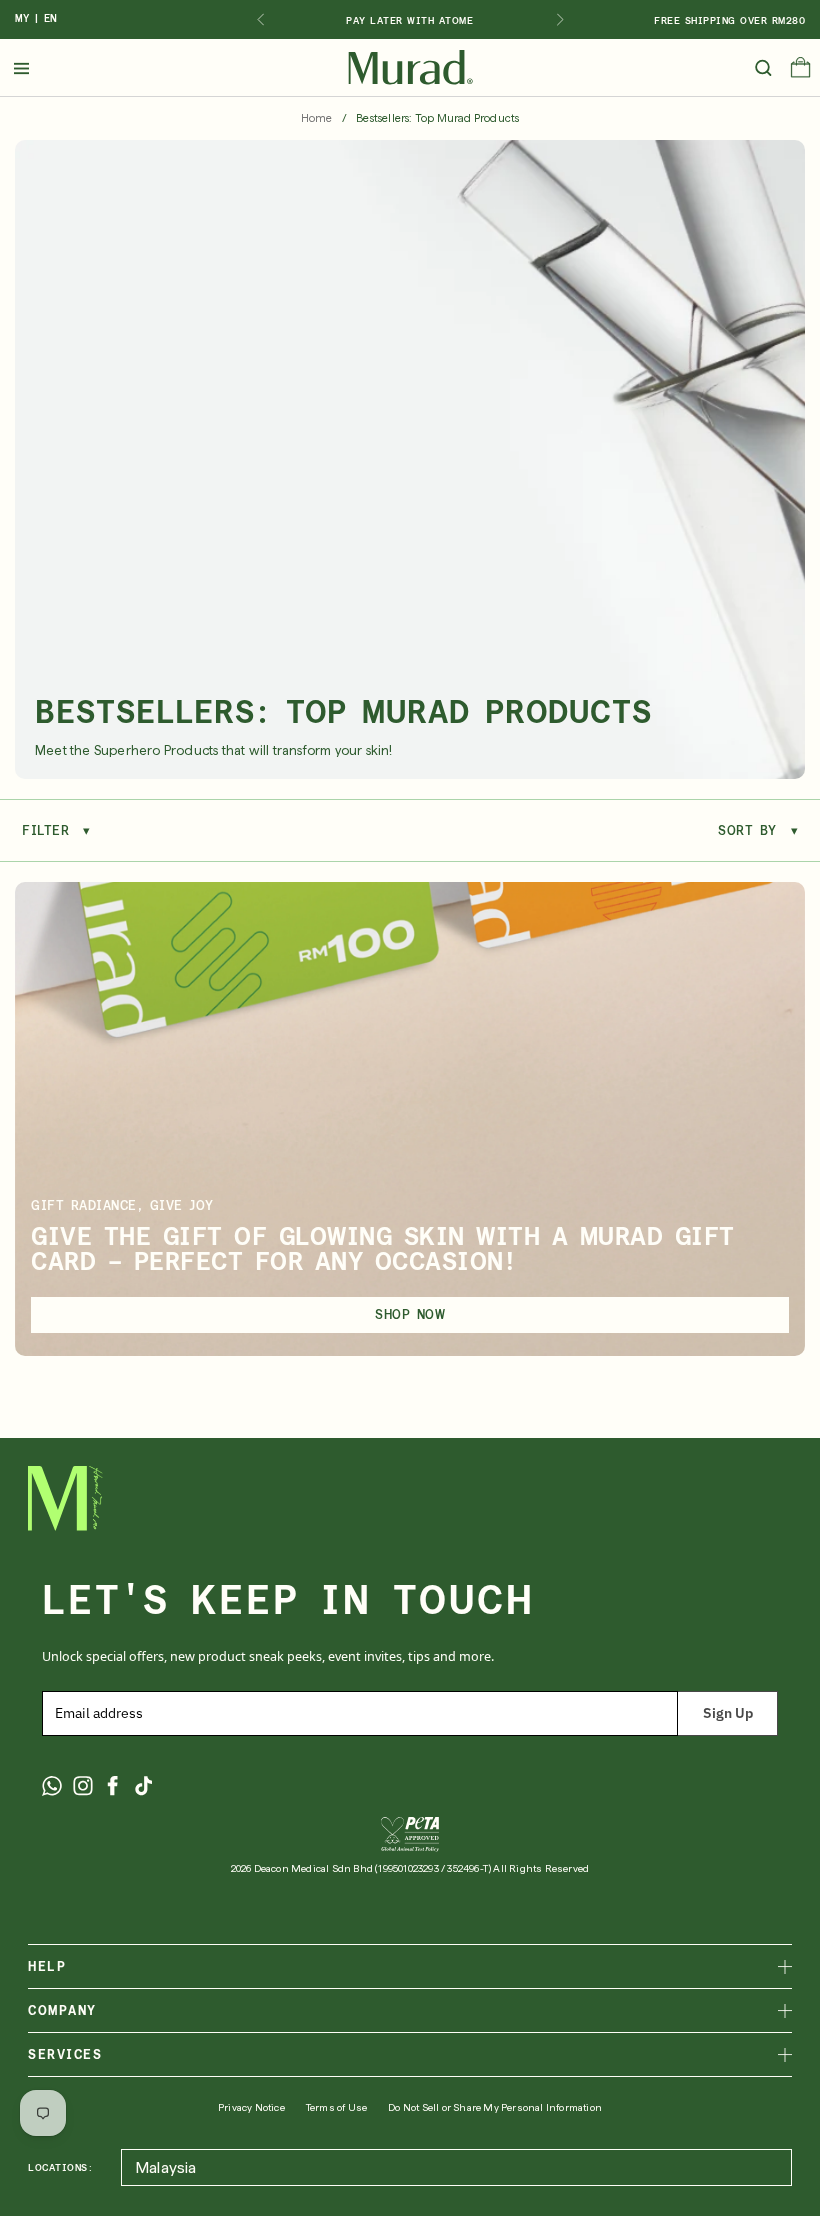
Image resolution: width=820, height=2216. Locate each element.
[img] (410, 68)
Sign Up (728, 1713)
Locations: (60, 2167)
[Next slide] (560, 20)
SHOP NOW (410, 1314)
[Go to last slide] (260, 20)
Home (317, 118)
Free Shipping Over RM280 (729, 20)
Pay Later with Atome (409, 20)
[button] (800, 72)
